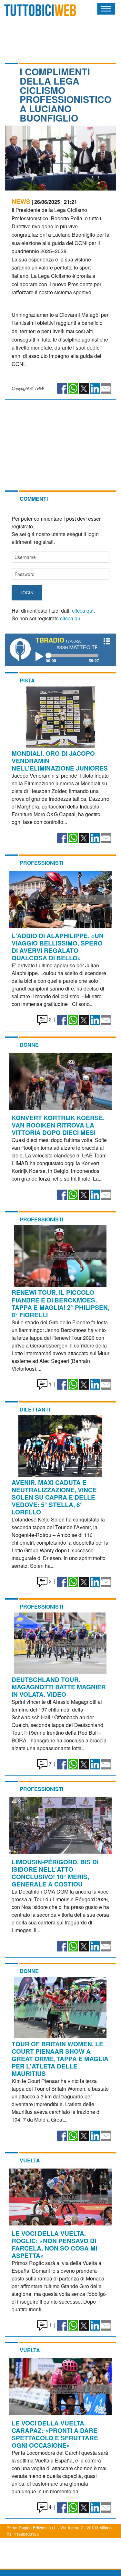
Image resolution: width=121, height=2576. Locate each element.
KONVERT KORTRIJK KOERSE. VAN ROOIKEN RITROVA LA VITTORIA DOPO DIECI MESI (58, 1125)
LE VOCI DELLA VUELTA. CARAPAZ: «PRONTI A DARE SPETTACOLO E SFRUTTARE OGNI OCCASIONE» (55, 2434)
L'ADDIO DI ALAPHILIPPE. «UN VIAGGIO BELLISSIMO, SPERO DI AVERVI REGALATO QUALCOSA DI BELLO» (58, 947)
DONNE (29, 1045)
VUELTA (30, 2160)
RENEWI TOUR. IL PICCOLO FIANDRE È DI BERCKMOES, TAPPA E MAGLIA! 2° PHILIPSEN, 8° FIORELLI (60, 1303)
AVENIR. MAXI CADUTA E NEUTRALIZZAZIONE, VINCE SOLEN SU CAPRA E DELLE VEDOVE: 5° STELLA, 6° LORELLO (54, 1497)
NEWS (21, 201)
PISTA (27, 680)
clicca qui (83, 611)
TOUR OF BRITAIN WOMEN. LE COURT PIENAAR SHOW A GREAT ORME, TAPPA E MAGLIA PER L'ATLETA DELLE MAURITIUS (60, 2059)
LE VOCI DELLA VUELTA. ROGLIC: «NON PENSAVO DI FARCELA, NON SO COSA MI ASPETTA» (54, 2244)
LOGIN (27, 593)
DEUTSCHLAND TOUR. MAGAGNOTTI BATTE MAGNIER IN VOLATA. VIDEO (59, 1687)
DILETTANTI (35, 1409)
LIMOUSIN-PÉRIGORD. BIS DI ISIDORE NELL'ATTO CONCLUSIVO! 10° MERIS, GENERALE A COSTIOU (55, 1873)
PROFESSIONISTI (41, 863)
